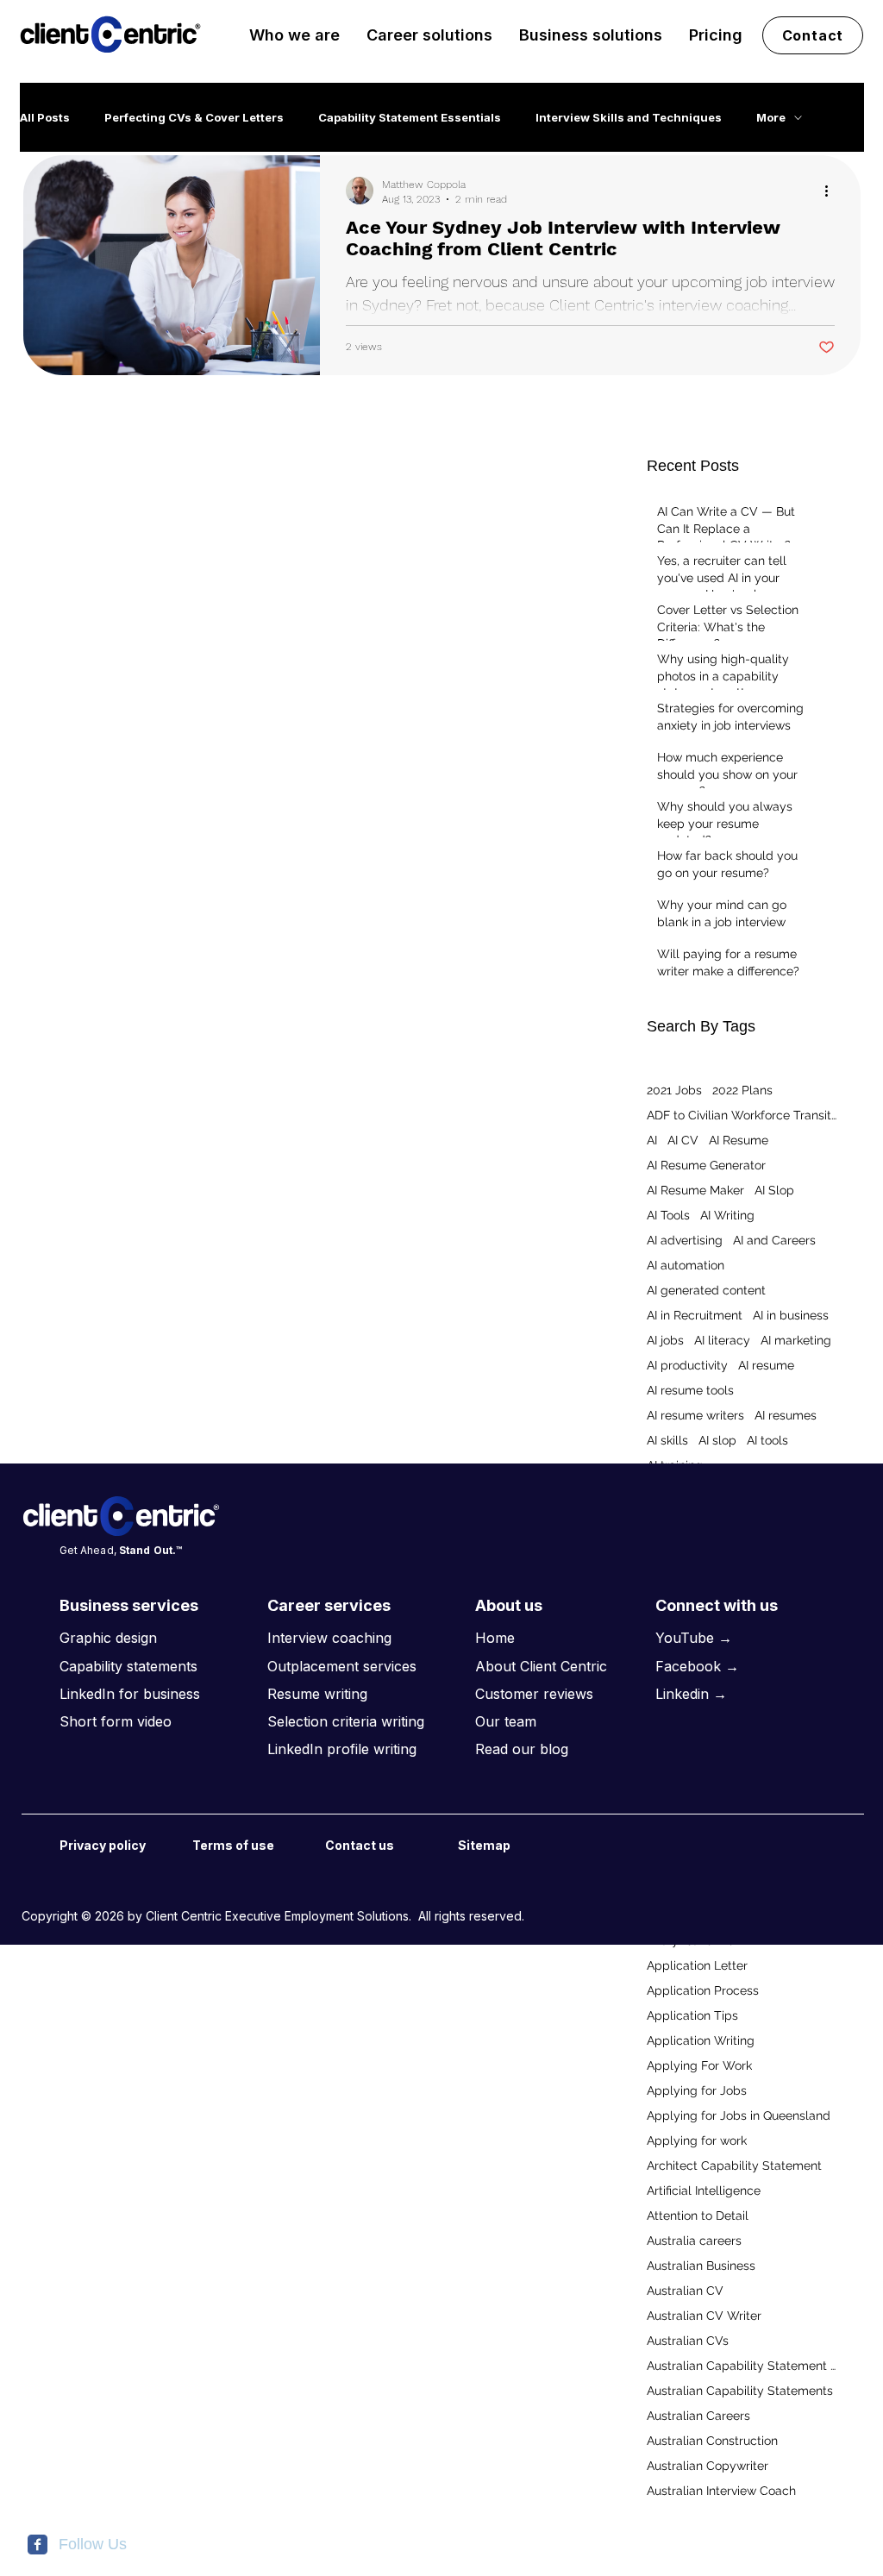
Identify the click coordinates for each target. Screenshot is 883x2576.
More (771, 117)
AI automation (686, 1265)
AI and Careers (774, 1240)
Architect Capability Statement (734, 2165)
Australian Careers (698, 2416)
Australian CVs (688, 2341)
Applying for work (697, 2140)
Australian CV (685, 2291)
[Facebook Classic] (38, 2545)
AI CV (683, 1140)
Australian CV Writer (704, 2316)
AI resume (766, 1365)
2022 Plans (742, 1090)
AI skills (667, 1440)
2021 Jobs (674, 1090)
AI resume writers (695, 1415)
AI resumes (786, 1415)
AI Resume (739, 1140)
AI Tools (668, 1215)
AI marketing (796, 1340)
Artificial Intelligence (704, 2191)
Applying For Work (699, 2065)
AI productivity (687, 1365)
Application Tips (692, 2015)
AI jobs (665, 1340)
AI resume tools (690, 1390)
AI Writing (727, 1215)
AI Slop (774, 1190)
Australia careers (694, 2241)
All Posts (45, 117)
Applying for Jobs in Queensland (739, 2115)
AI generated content (706, 1290)
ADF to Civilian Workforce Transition (742, 1115)
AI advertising (685, 1240)
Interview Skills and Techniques (629, 117)
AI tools (767, 1440)
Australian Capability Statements (740, 2391)
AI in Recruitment (695, 1315)
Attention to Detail (698, 2216)
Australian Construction (712, 2441)
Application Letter (697, 1965)
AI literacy (722, 1340)
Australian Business (701, 2266)
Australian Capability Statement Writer (742, 2366)
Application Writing (701, 2040)
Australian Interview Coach (721, 2491)
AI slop (717, 1440)
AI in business (791, 1315)
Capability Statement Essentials (410, 117)
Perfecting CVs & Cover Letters (194, 117)
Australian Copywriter (708, 2466)
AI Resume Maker (695, 1190)
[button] (294, 35)
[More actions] (832, 191)
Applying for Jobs (697, 2090)
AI (652, 1140)
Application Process (703, 1990)
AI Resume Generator (706, 1165)
